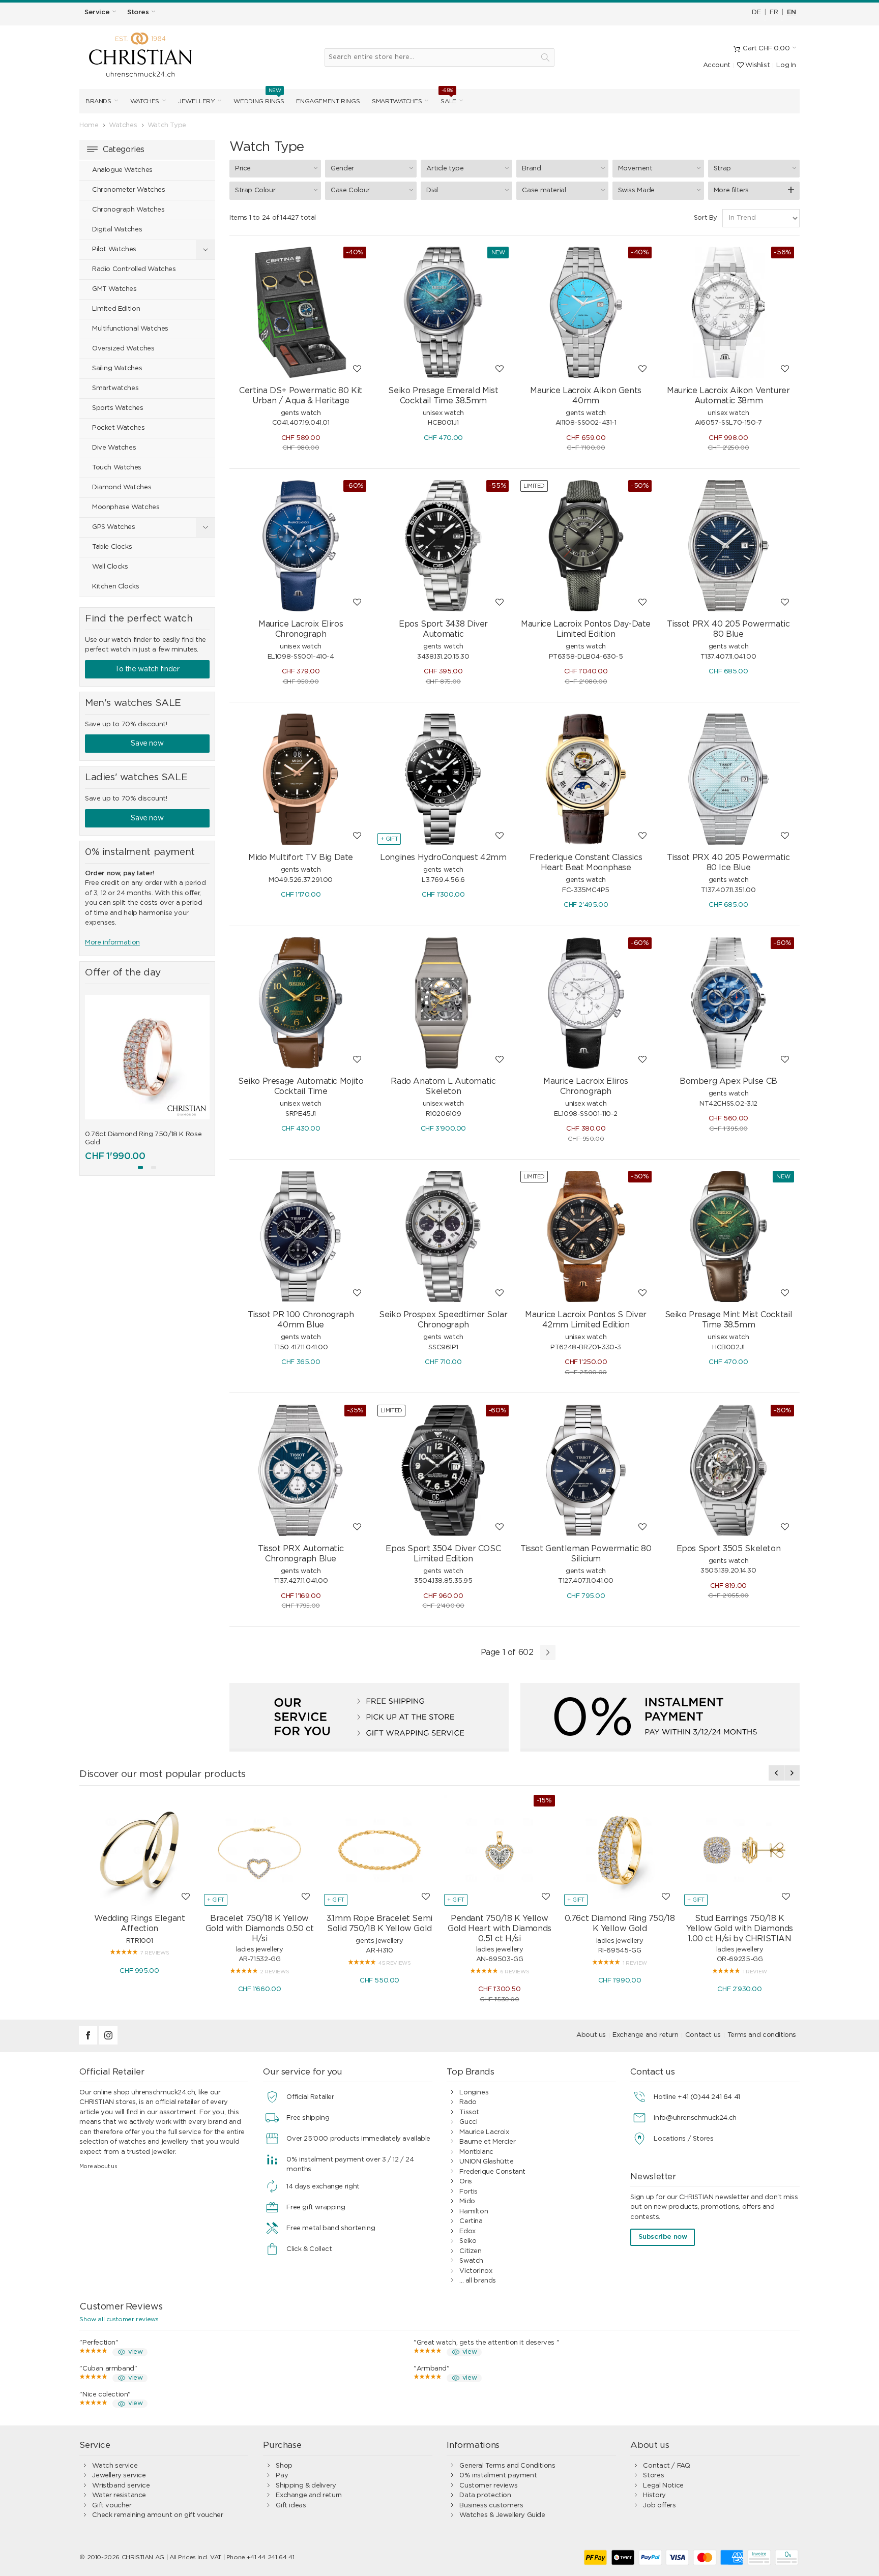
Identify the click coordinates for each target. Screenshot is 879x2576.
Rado (468, 2102)
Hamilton (474, 2212)
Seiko (468, 2241)
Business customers (491, 2506)
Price (243, 169)
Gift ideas (291, 2506)
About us (591, 2035)
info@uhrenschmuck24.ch (695, 2118)
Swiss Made (636, 190)
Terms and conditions (762, 2035)
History (654, 2495)
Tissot (469, 2112)
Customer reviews (488, 2486)
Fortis (468, 2192)
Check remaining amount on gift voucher (157, 2515)
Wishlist (757, 65)
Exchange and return (646, 2035)
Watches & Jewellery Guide (502, 2515)
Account (717, 65)
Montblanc (476, 2152)
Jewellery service (119, 2476)
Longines (474, 2093)
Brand (531, 169)
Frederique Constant (492, 2172)
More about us (98, 2166)
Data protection (485, 2495)
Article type (445, 169)
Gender (342, 169)
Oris (465, 2182)
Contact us (703, 2035)
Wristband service (121, 2486)
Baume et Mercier (487, 2142)
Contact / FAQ (666, 2466)
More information (112, 943)
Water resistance (119, 2495)
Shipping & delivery (306, 2486)
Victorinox (476, 2271)
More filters (731, 190)
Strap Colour (255, 190)
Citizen (470, 2251)
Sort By (706, 218)
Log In (786, 65)
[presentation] (93, 1075)
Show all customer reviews (119, 2319)
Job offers (659, 2506)
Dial (432, 190)
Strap (722, 169)
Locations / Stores (683, 2139)
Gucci (468, 2122)
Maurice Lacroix (484, 2132)
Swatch (471, 2261)
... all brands (478, 2281)
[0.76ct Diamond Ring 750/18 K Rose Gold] (147, 1057)
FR (774, 12)
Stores (653, 2476)
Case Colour (350, 190)
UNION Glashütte (486, 2162)
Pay (282, 2476)
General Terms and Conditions (507, 2466)
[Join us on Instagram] (108, 2043)
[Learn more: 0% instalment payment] (660, 1717)
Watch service (115, 2466)
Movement (635, 169)
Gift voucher (112, 2506)
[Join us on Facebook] (89, 2043)
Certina (471, 2221)
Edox (467, 2231)
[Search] (545, 57)
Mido (467, 2201)
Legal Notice (663, 2486)
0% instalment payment (498, 2476)
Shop (284, 2466)
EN (792, 12)
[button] (140, 1167)
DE (756, 12)
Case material (544, 190)
